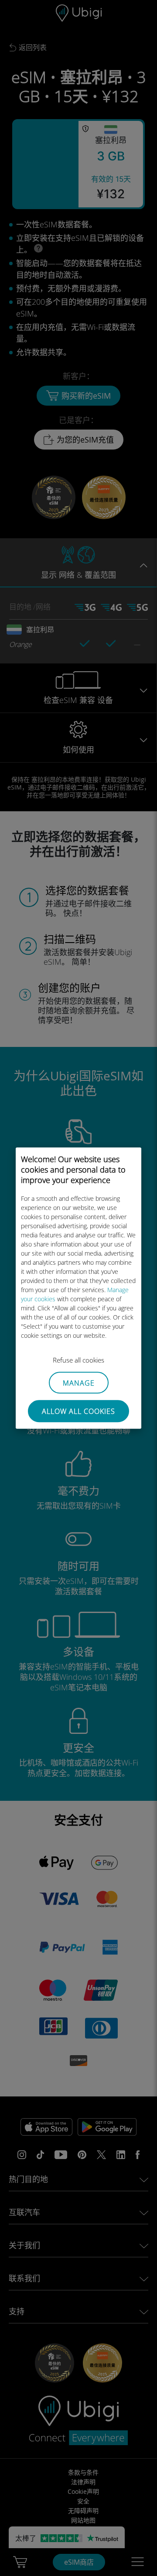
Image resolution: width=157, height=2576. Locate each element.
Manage (79, 1383)
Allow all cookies (78, 1411)
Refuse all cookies (78, 1360)
